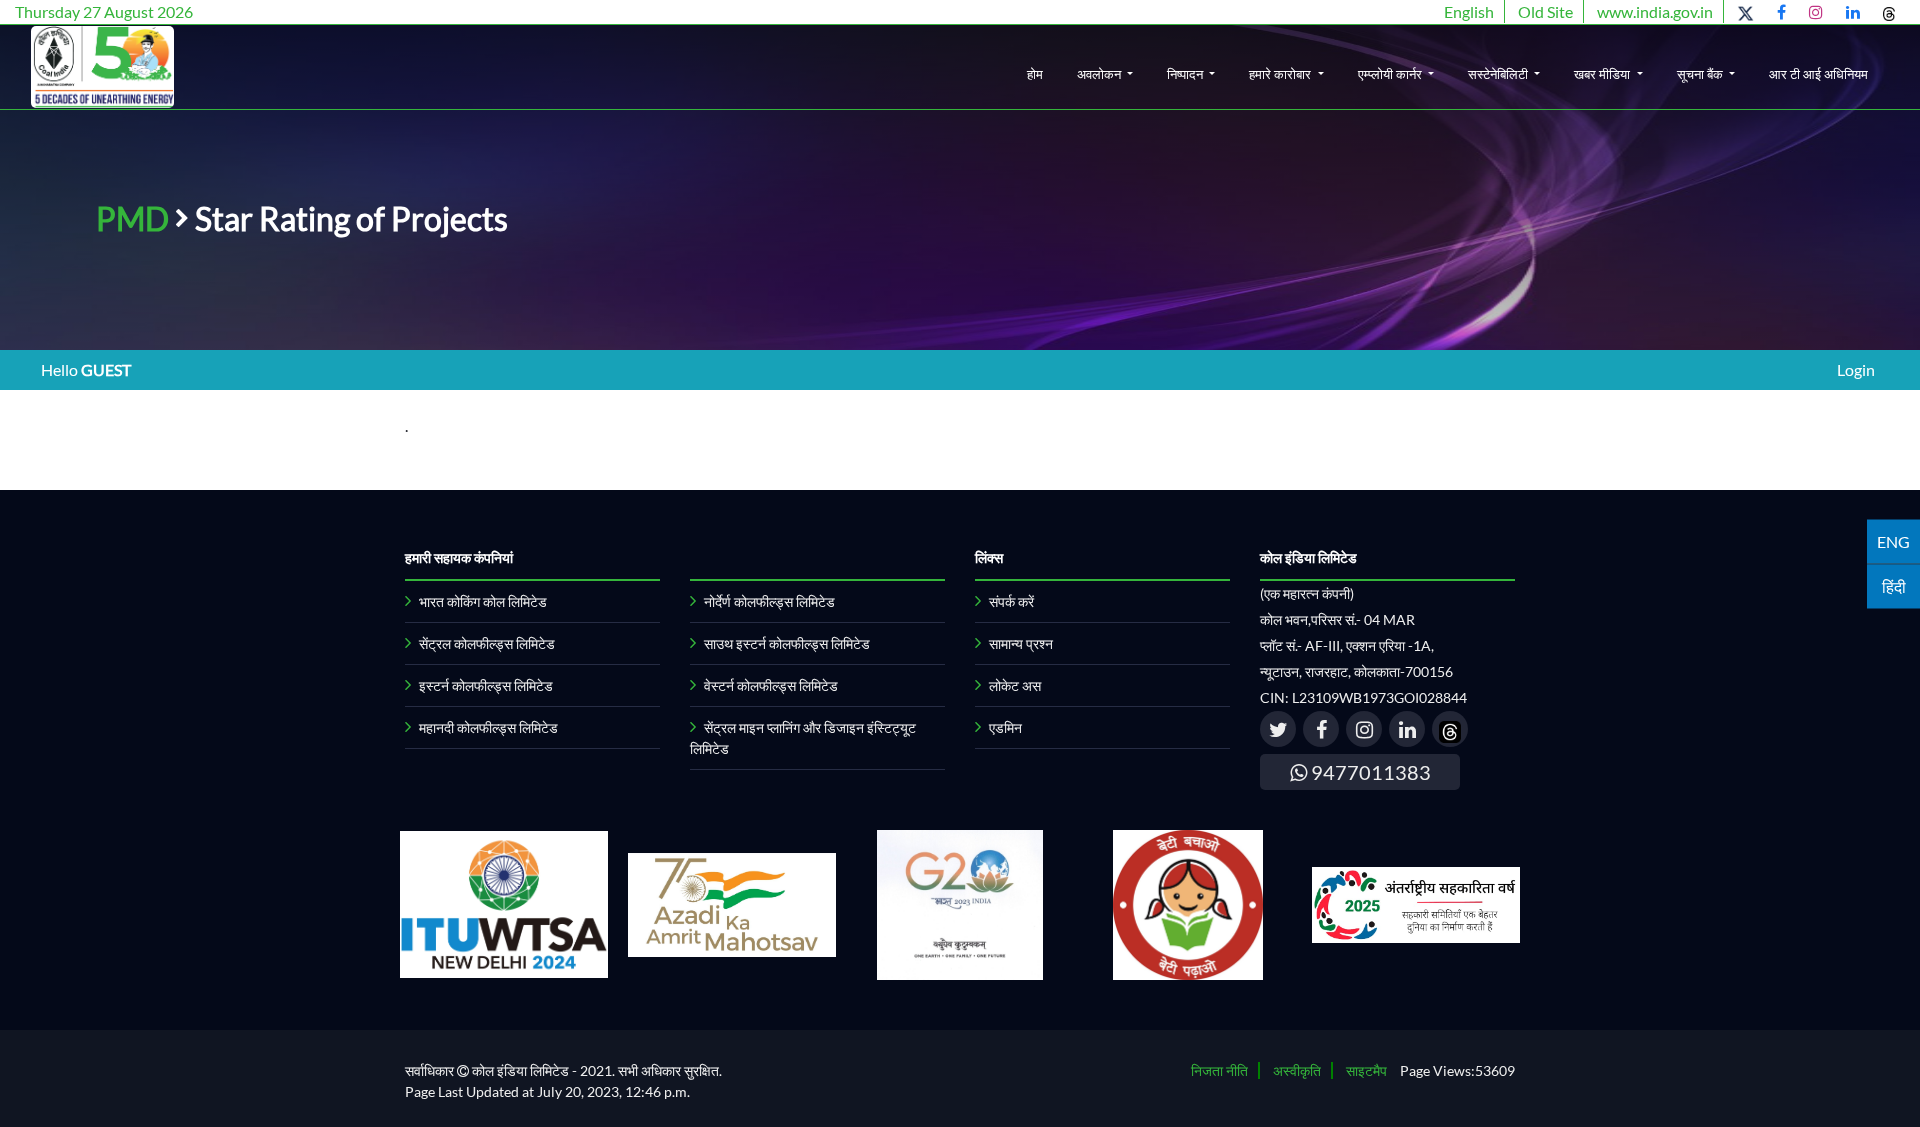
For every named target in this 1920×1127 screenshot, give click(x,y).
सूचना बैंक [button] (1701, 74)
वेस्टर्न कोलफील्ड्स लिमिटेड (771, 685)
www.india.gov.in (1655, 11)
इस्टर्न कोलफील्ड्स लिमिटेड (486, 685)
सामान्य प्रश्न (1021, 643)
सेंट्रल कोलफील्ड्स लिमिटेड (487, 643)
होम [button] (1035, 74)
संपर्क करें (1011, 601)
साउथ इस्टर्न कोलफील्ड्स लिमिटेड (787, 643)
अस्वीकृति (1297, 1070)
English (1469, 11)
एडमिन (1005, 727)
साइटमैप (1366, 1070)
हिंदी (1894, 585)
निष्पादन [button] (1186, 74)
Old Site (1545, 11)
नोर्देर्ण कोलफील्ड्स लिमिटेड (769, 601)
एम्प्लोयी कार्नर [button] (1391, 74)
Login (1856, 369)
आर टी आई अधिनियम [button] (1818, 74)
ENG (1893, 540)
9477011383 (1369, 772)
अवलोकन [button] (1100, 74)
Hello (86, 369)
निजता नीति (1219, 1070)
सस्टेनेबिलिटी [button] (1499, 74)
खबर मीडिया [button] (1603, 74)
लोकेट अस (1015, 685)
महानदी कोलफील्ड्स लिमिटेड (488, 727)
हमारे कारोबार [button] (1281, 74)
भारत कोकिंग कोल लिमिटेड (483, 601)
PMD (132, 218)
